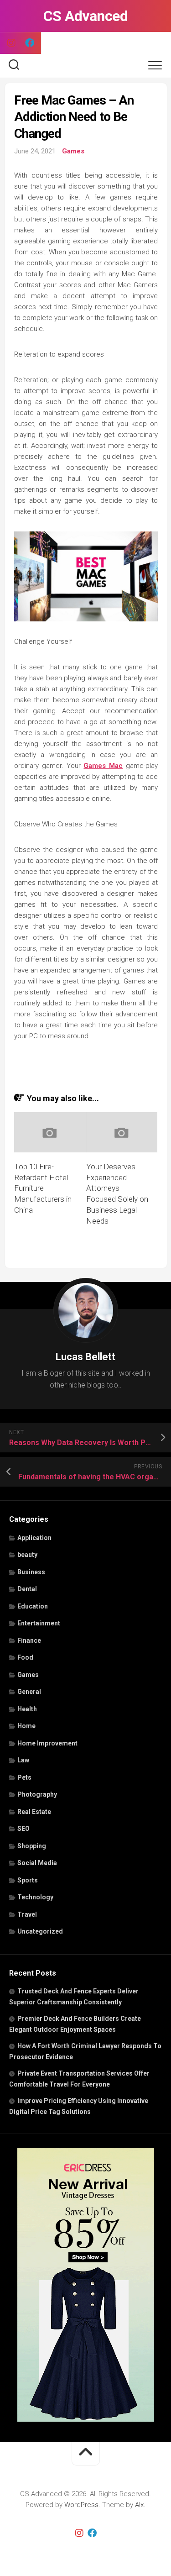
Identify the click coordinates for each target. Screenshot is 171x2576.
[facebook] (30, 43)
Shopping (32, 1846)
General (29, 1692)
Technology (35, 1897)
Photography (37, 1794)
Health (27, 1709)
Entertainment (39, 1623)
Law (23, 1760)
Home (26, 1726)
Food (25, 1657)
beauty (27, 1555)
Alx (139, 2505)
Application (34, 1538)
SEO (23, 1829)
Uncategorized (40, 1931)
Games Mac (103, 766)
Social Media (37, 1863)
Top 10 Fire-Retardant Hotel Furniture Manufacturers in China (43, 1188)
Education (33, 1606)
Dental (27, 1589)
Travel (27, 1914)
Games (73, 151)
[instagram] (11, 43)
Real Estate (34, 1812)
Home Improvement (47, 1743)
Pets (24, 1777)
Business (31, 1572)
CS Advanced (86, 16)
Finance (29, 1640)
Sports (28, 1880)
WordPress (81, 2505)
